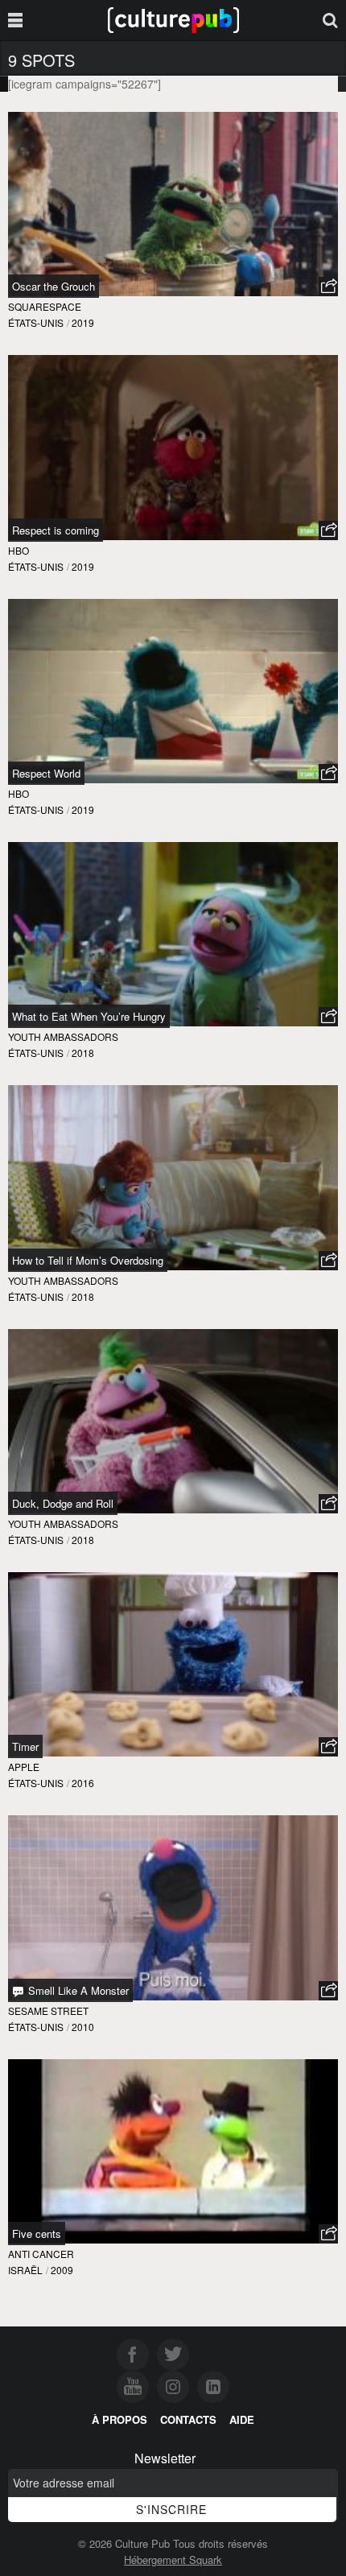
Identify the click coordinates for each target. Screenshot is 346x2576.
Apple (24, 1767)
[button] (328, 287)
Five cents (37, 2233)
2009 (62, 2270)
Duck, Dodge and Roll (63, 1503)
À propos (119, 2419)
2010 (83, 2027)
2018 (83, 1053)
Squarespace (45, 306)
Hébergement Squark (173, 2559)
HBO (19, 550)
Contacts (188, 2419)
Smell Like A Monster (77, 1990)
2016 (83, 1783)
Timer (25, 1746)
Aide (242, 2419)
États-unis (36, 322)
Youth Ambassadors (63, 1036)
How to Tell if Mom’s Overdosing (88, 1260)
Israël (25, 2270)
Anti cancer (41, 2254)
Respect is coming (56, 530)
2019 (83, 322)
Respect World (46, 773)
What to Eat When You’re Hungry (89, 1016)
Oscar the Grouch (54, 286)
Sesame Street (48, 2010)
